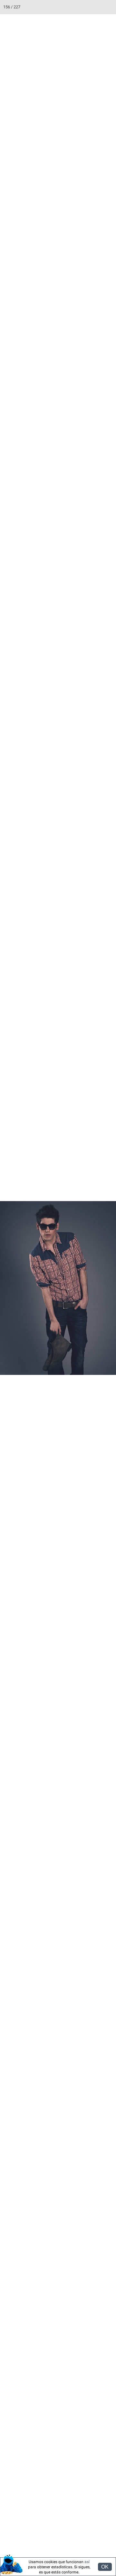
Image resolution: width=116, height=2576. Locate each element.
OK (105, 2567)
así (87, 2562)
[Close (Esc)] (109, 7)
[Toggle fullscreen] (81, 7)
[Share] (95, 7)
